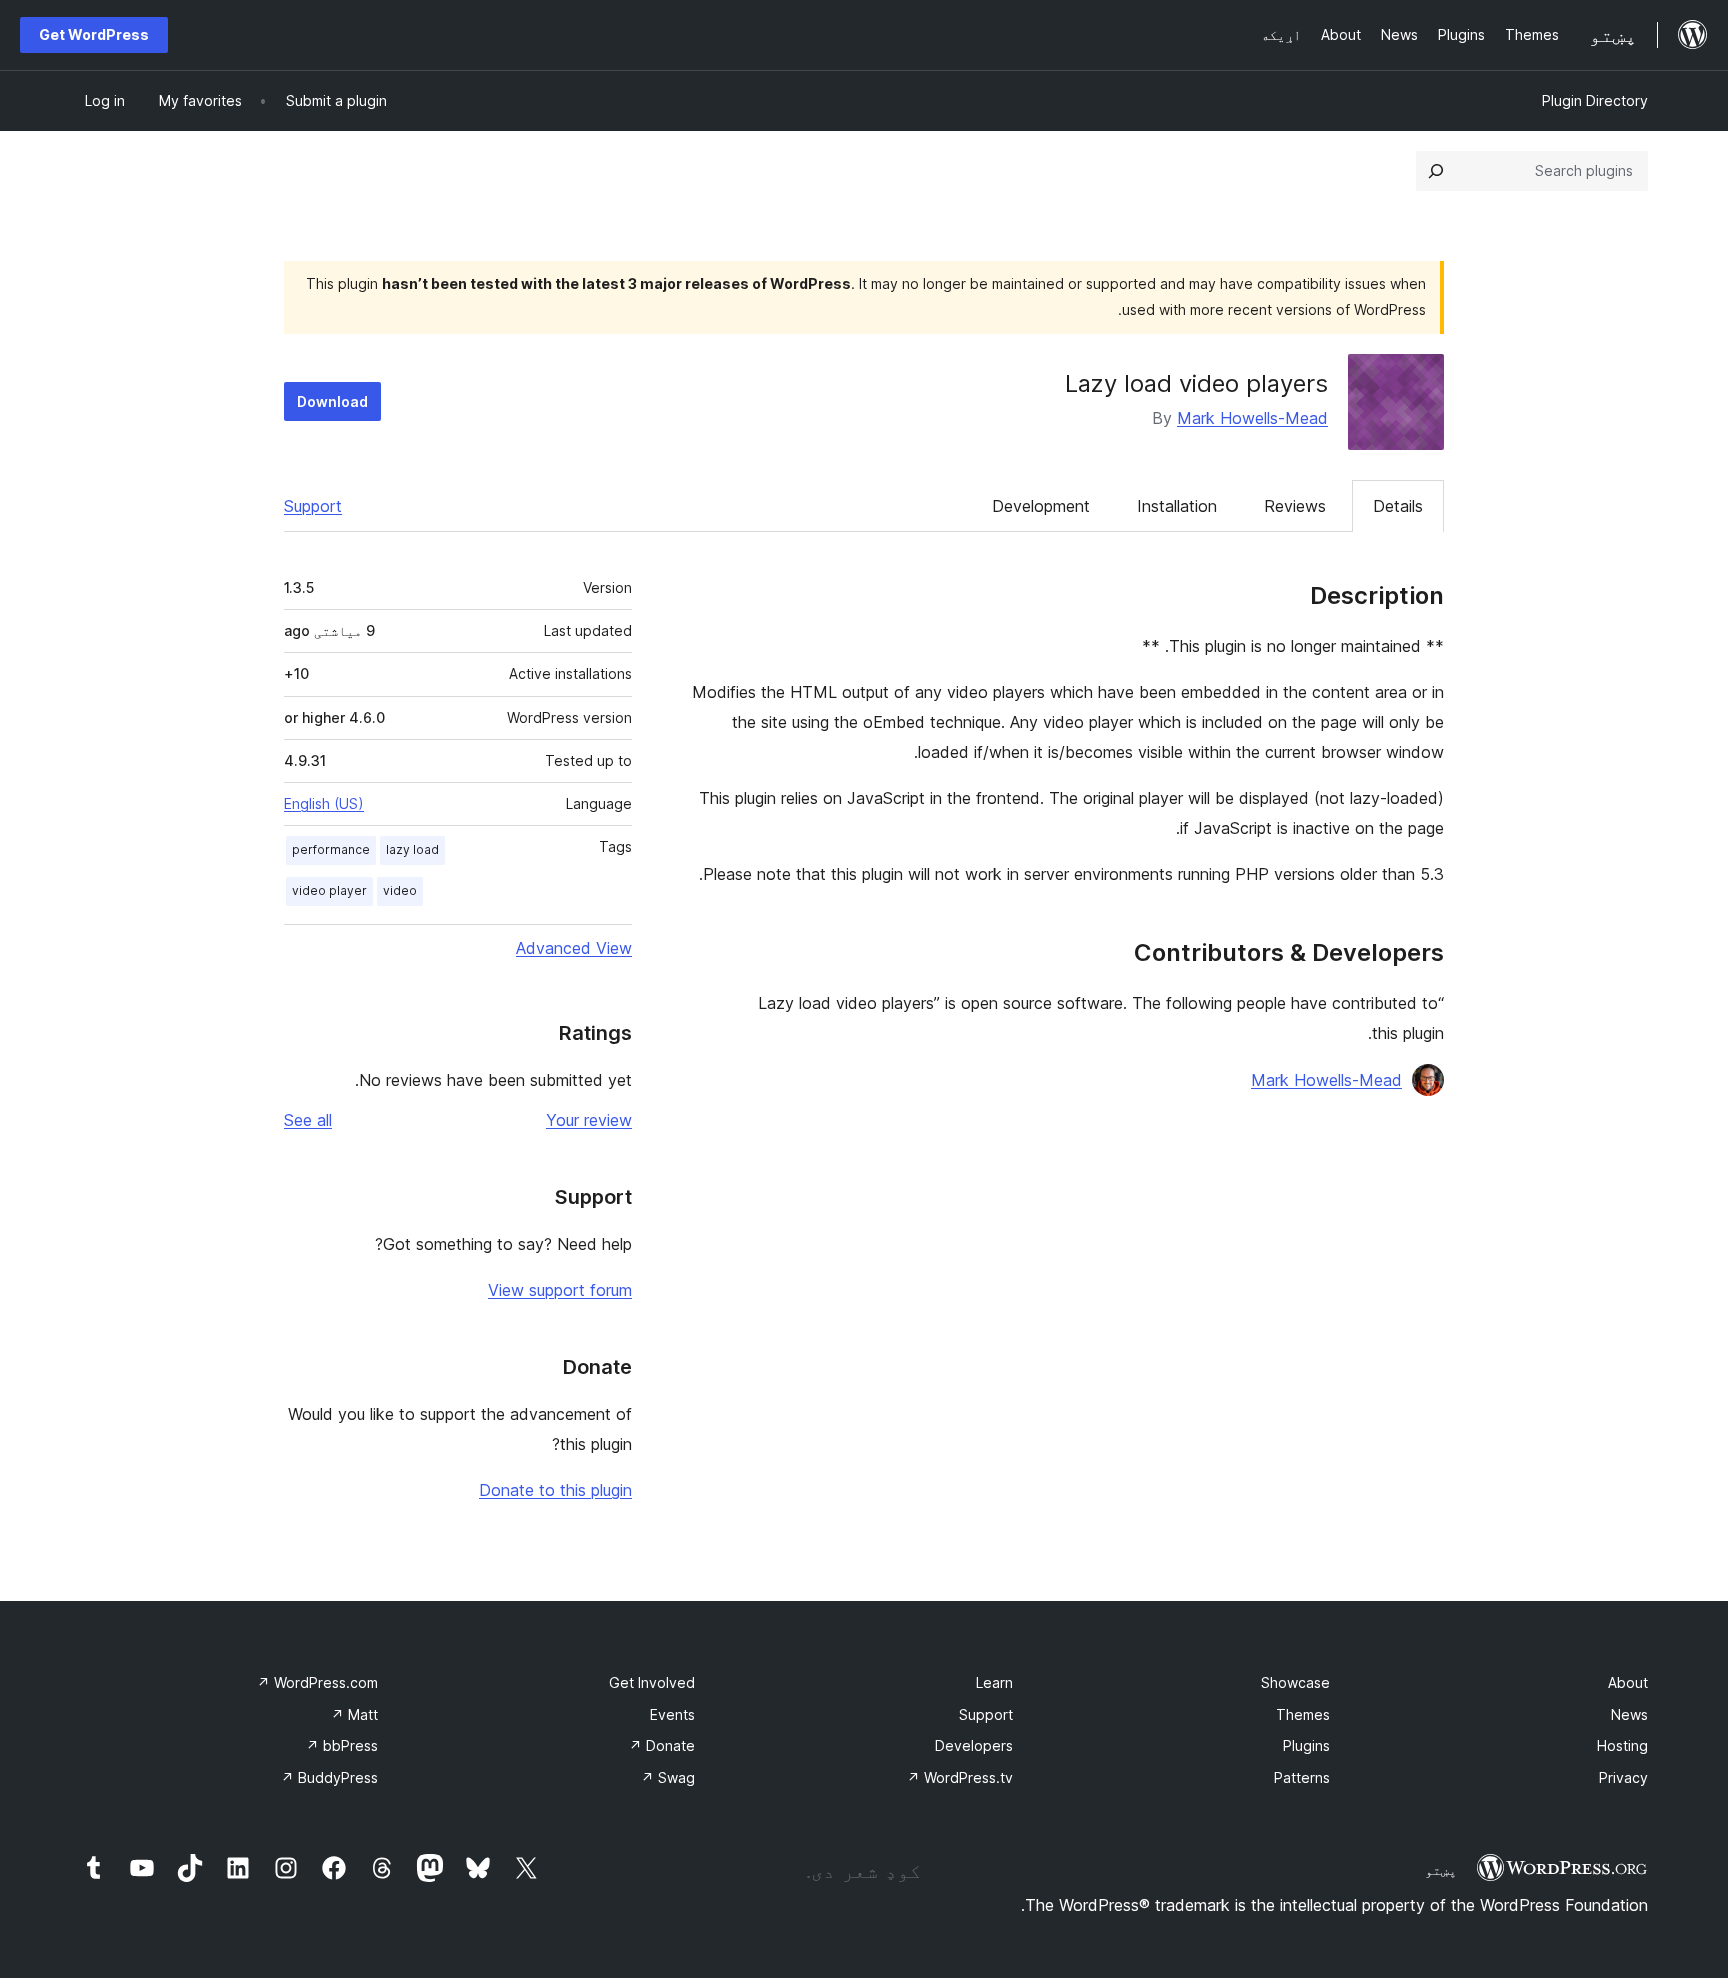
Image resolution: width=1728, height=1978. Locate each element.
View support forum (560, 1290)
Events (672, 1714)
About (1628, 1682)
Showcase (1295, 1682)
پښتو (1441, 1870)
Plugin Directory (1595, 100)
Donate (662, 1745)
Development (1041, 506)
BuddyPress (329, 1777)
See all (308, 1120)
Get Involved (652, 1682)
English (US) (324, 803)
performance (331, 849)
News (1629, 1714)
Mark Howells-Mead (1252, 418)
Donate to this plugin (555, 1490)
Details (1398, 506)
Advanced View (574, 948)
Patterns (1302, 1777)
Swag (668, 1777)
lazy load (412, 849)
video (400, 890)
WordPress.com (317, 1682)
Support (313, 506)
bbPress (342, 1745)
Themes (1303, 1714)
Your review (589, 1120)
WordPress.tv (960, 1777)
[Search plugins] (1436, 171)
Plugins (1306, 1745)
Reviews (1295, 506)
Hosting (1622, 1745)
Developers (974, 1745)
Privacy (1623, 1777)
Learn (994, 1682)
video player (329, 890)
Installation (1177, 506)
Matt (354, 1714)
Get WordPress (94, 34)
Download (332, 401)
